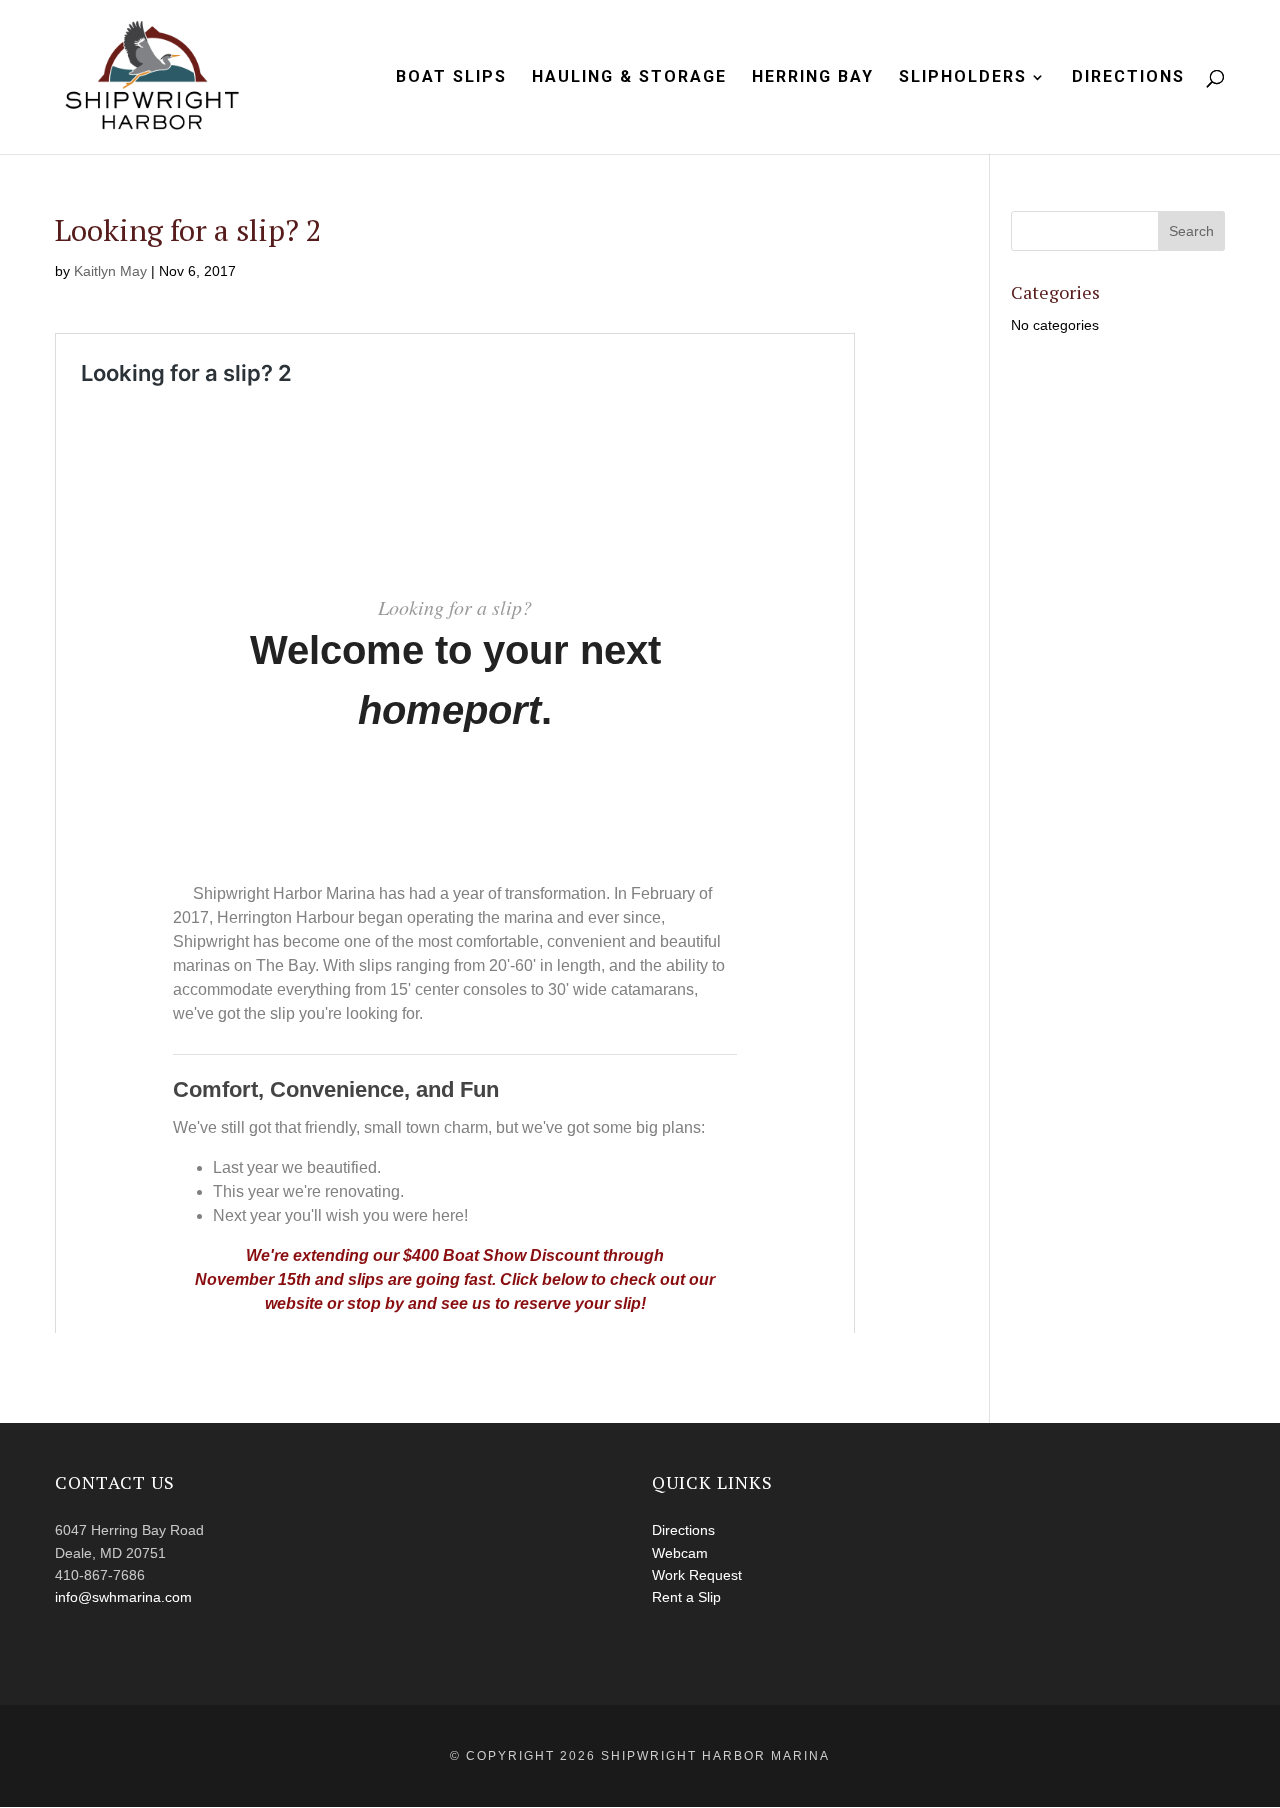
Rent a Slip (686, 1597)
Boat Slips (451, 78)
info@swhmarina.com (123, 1597)
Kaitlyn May (110, 271)
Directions (1128, 78)
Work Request (697, 1575)
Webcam (680, 1553)
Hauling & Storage (629, 78)
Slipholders (963, 78)
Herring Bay (813, 78)
